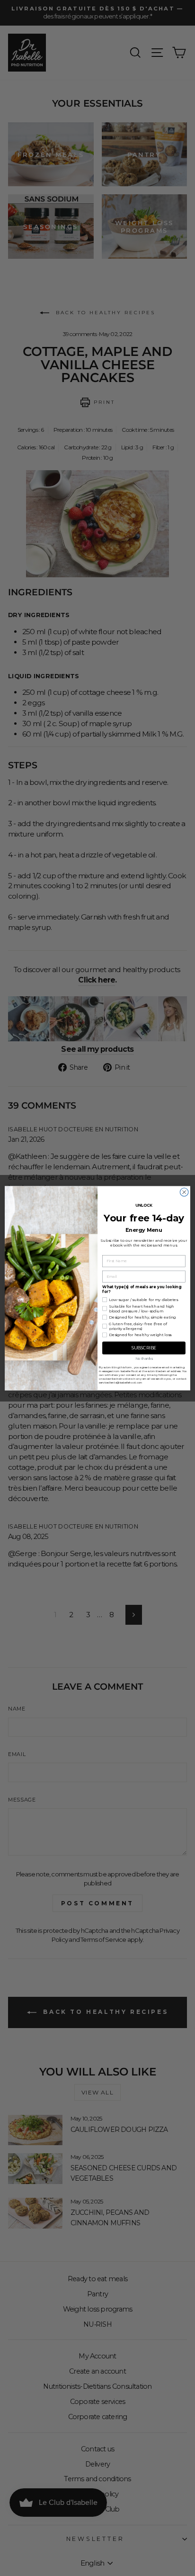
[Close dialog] (184, 1192)
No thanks (144, 1359)
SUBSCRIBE (144, 1348)
